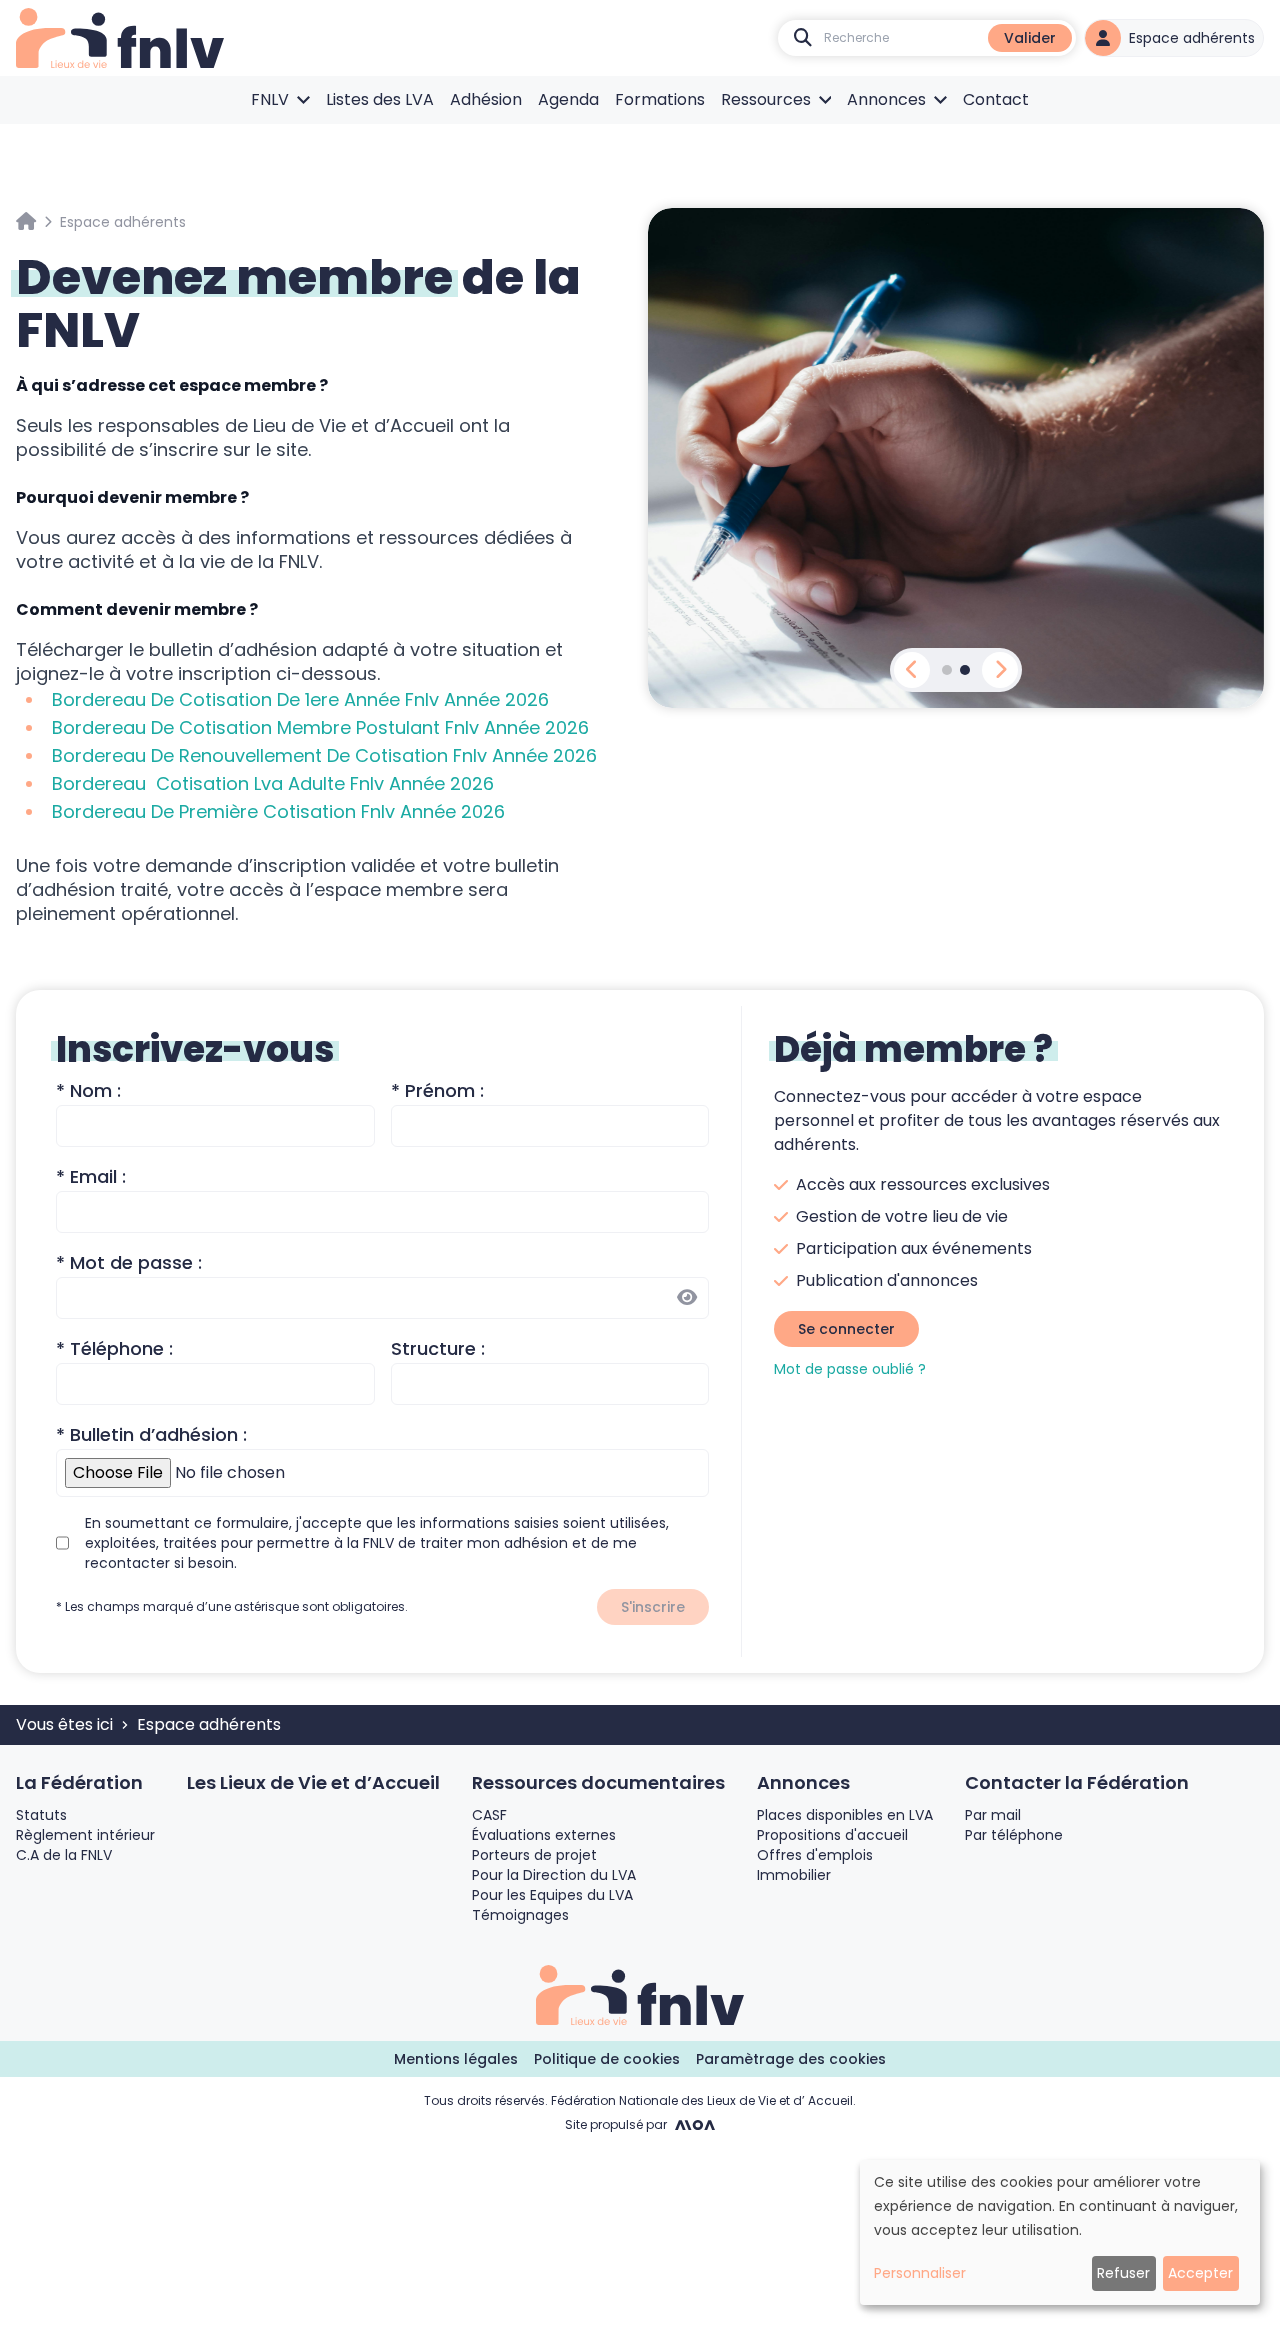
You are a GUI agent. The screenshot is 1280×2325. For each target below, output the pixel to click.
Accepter (1200, 2273)
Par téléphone (1014, 1835)
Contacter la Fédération (1077, 1782)
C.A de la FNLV (64, 1855)
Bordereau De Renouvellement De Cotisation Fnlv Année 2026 (324, 755)
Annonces (886, 99)
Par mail (993, 1815)
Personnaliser (920, 2273)
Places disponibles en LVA (845, 1815)
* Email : (91, 1176)
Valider (1030, 38)
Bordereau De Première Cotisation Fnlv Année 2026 (278, 811)
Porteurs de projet (534, 1855)
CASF (489, 1815)
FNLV (270, 99)
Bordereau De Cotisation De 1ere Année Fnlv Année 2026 (300, 699)
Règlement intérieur (85, 1835)
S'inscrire (653, 1607)
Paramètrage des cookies (791, 2059)
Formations (660, 99)
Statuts (41, 1815)
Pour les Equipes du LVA (552, 1895)
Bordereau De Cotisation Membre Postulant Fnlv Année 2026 (320, 727)
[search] (803, 38)
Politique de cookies (607, 2059)
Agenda (568, 99)
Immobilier (794, 1875)
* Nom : (88, 1090)
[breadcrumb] (26, 222)
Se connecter (846, 1329)
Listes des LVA (380, 99)
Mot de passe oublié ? (850, 1369)
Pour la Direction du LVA (554, 1875)
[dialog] (1060, 2232)
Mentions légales (456, 2059)
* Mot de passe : (129, 1262)
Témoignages (520, 1915)
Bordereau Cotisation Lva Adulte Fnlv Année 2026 (273, 783)
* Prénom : (437, 1090)
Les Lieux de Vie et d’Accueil (313, 1782)
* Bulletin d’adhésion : (151, 1434)
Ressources (766, 99)
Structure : (438, 1348)
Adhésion (486, 99)
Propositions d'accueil (832, 1835)
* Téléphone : (114, 1348)
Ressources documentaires (598, 1782)
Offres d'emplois (815, 1855)
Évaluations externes (544, 1835)
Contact (996, 99)
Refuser (1123, 2273)
